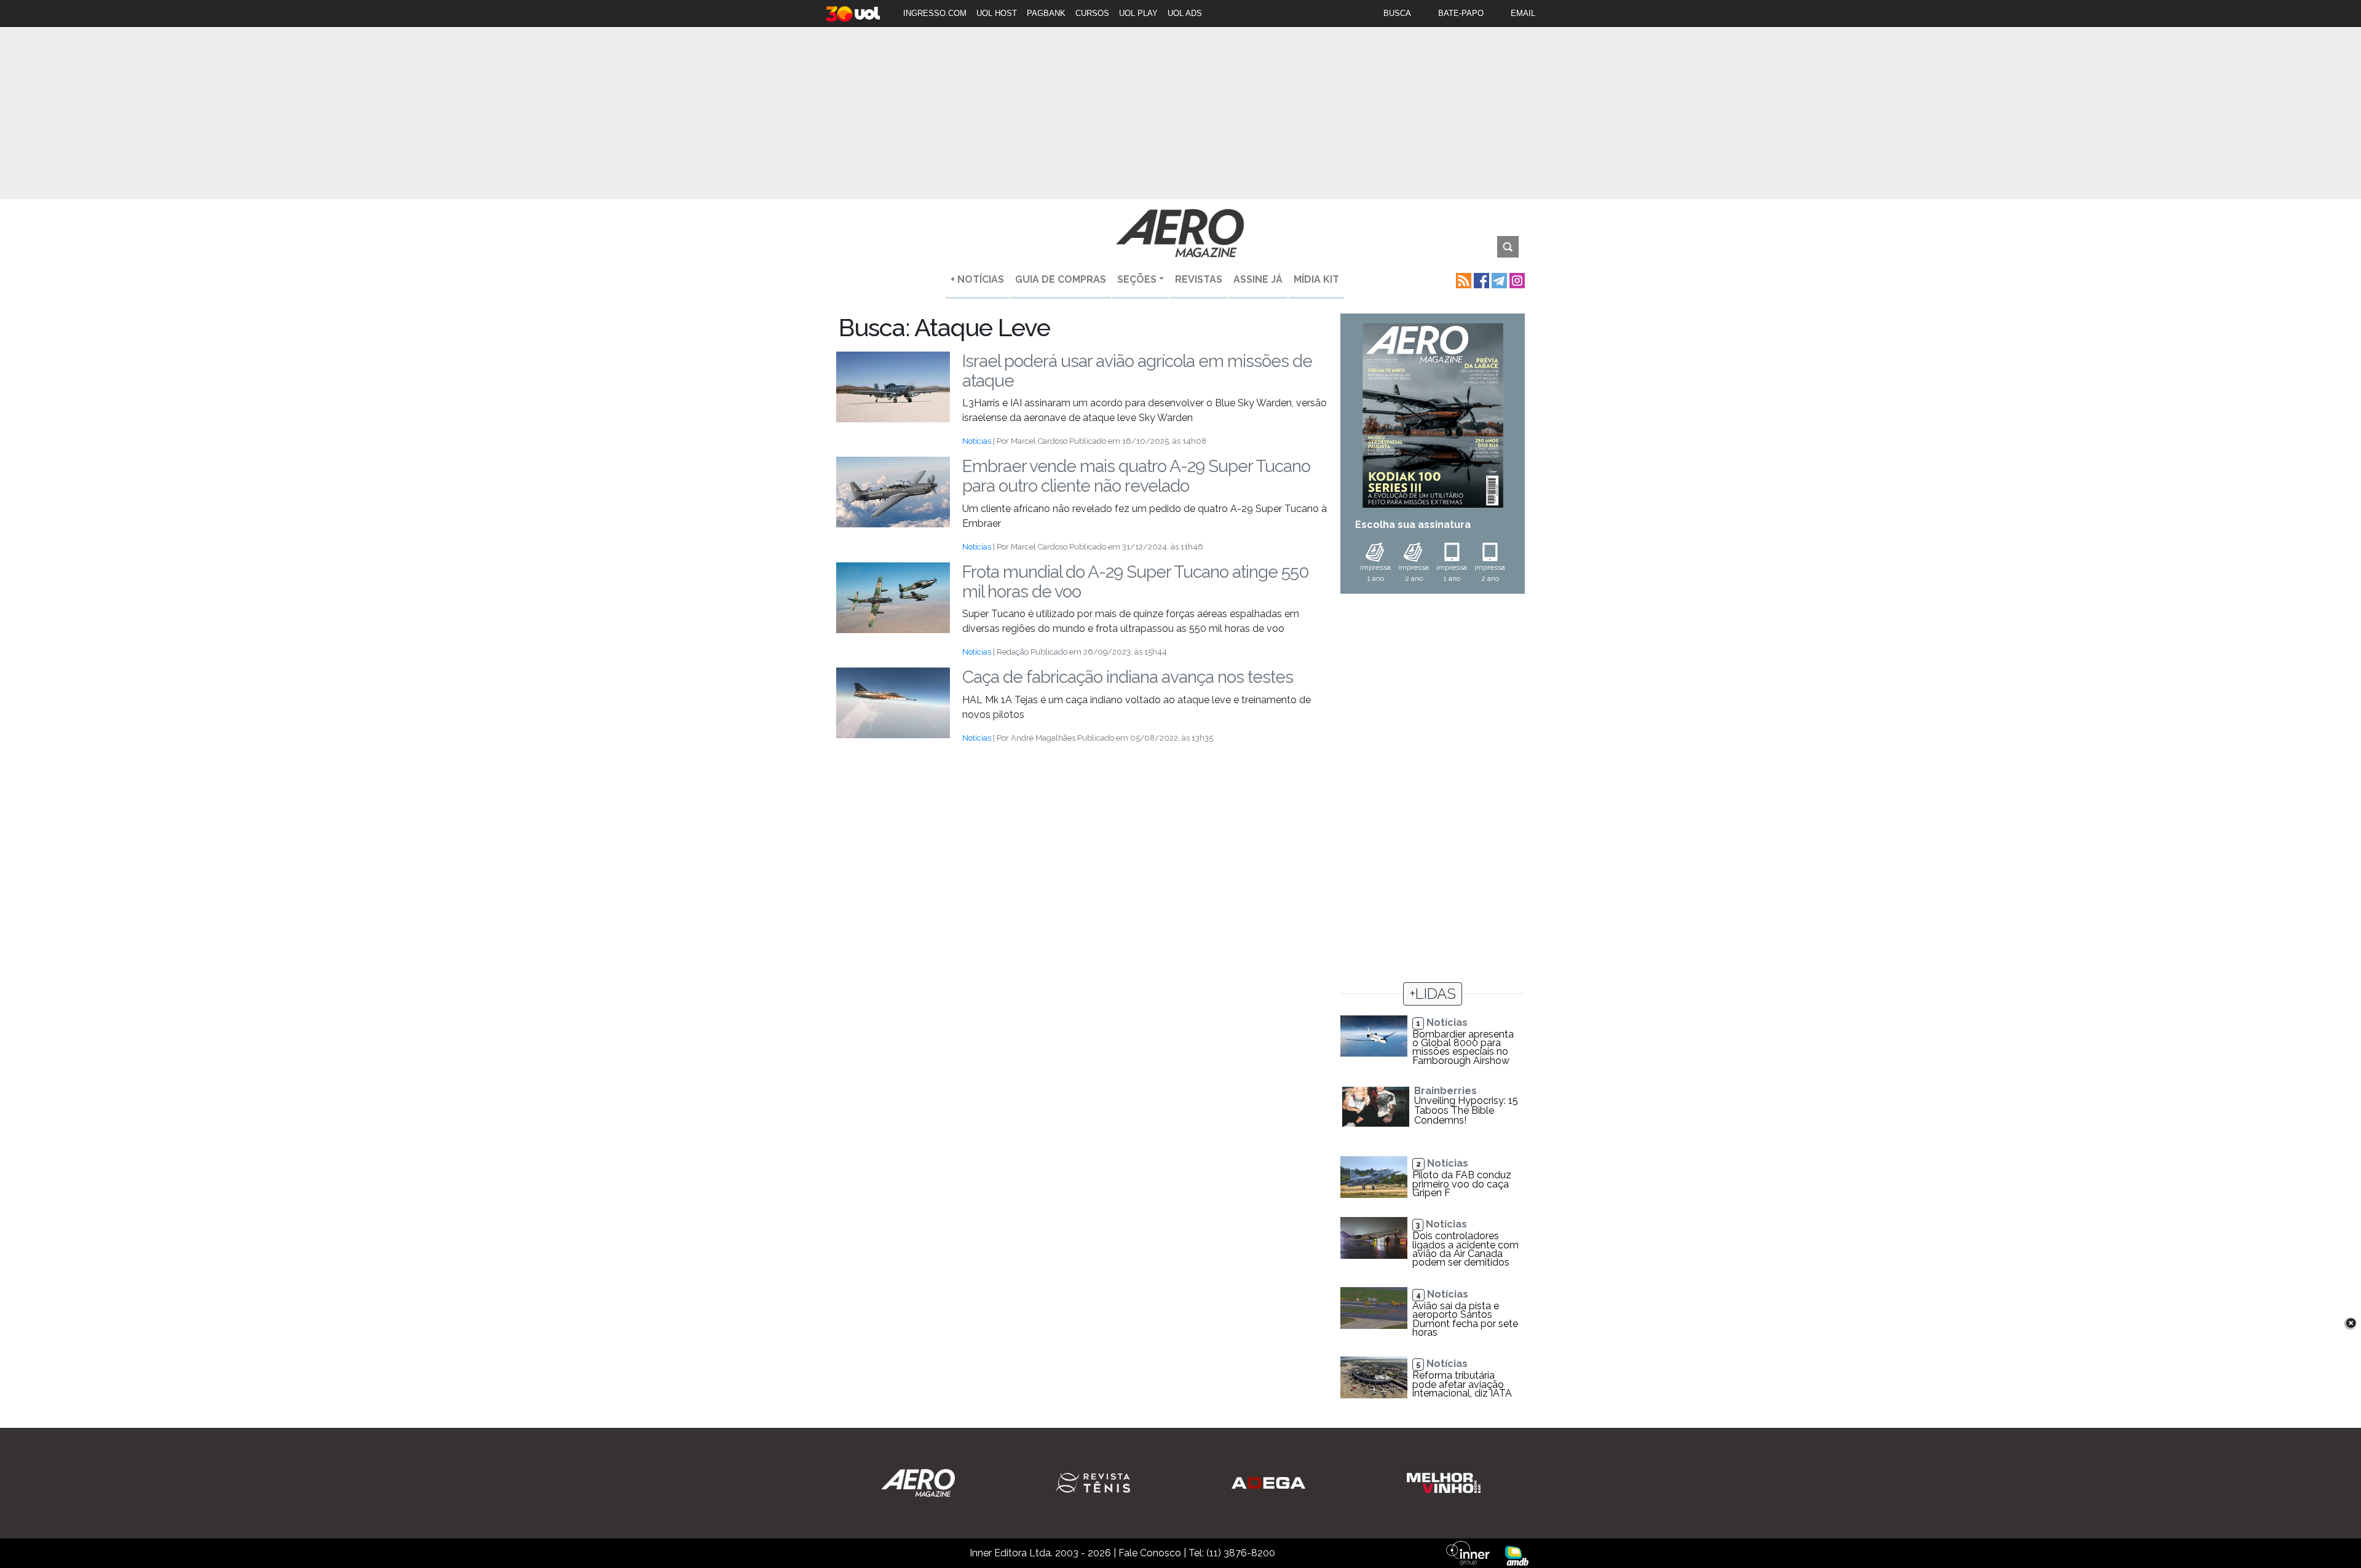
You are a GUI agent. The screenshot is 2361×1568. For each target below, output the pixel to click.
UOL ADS (1185, 13)
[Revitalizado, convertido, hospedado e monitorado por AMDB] (1517, 1555)
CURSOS (1092, 13)
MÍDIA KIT (1316, 279)
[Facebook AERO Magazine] (1480, 279)
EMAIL (1523, 13)
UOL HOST (997, 13)
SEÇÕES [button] (1137, 279)
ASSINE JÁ (1258, 279)
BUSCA (1397, 13)
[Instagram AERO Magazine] (1516, 279)
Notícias (977, 441)
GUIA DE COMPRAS (1061, 279)
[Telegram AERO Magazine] (1498, 279)
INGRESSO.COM (935, 13)
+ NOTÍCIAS (977, 279)
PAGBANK (1046, 13)
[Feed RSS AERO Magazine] (1462, 279)
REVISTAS (1199, 279)
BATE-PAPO (1461, 13)
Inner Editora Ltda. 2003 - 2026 (1040, 1553)
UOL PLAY (1138, 13)
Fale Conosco (1150, 1553)
